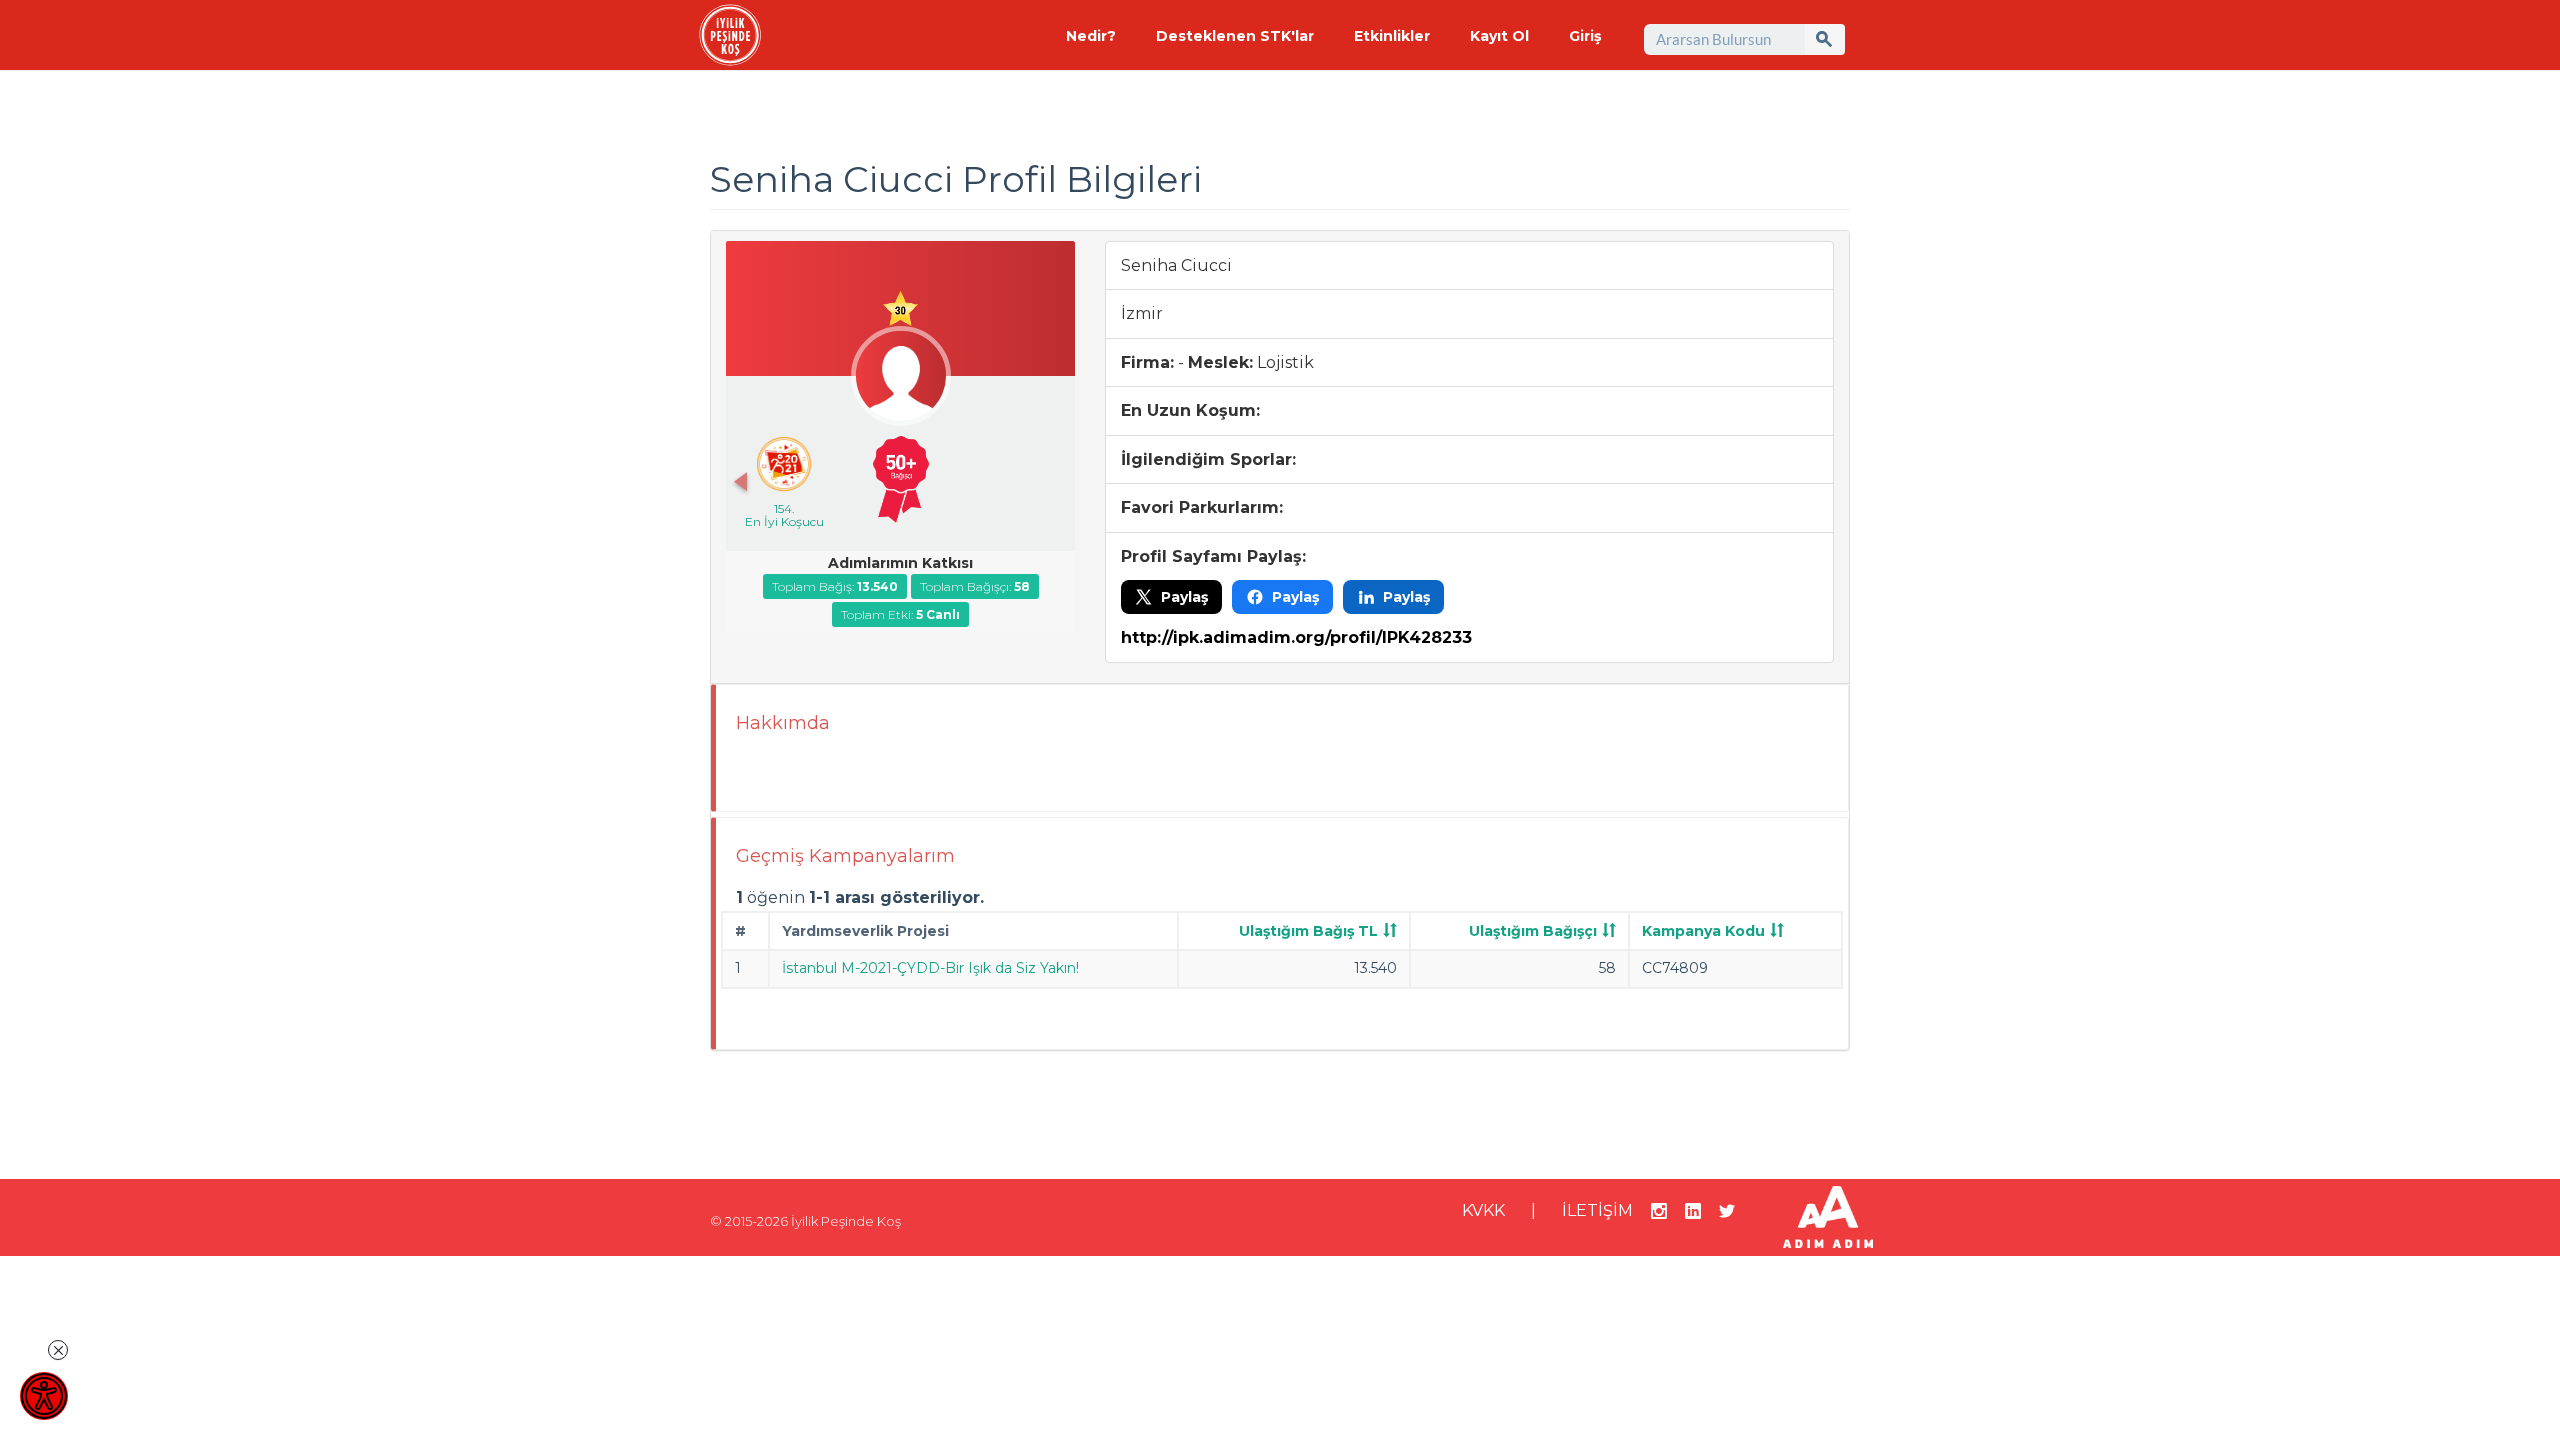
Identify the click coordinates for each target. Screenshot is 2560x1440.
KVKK (1483, 1210)
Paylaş (1184, 597)
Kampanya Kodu (1703, 931)
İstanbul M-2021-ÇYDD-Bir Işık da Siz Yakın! (930, 968)
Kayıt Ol (1499, 36)
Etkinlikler (1392, 36)
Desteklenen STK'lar (1235, 36)
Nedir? (1091, 36)
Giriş (1585, 36)
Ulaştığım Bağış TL (1308, 931)
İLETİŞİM (1597, 1210)
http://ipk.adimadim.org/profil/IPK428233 (1296, 637)
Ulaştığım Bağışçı (1533, 931)
